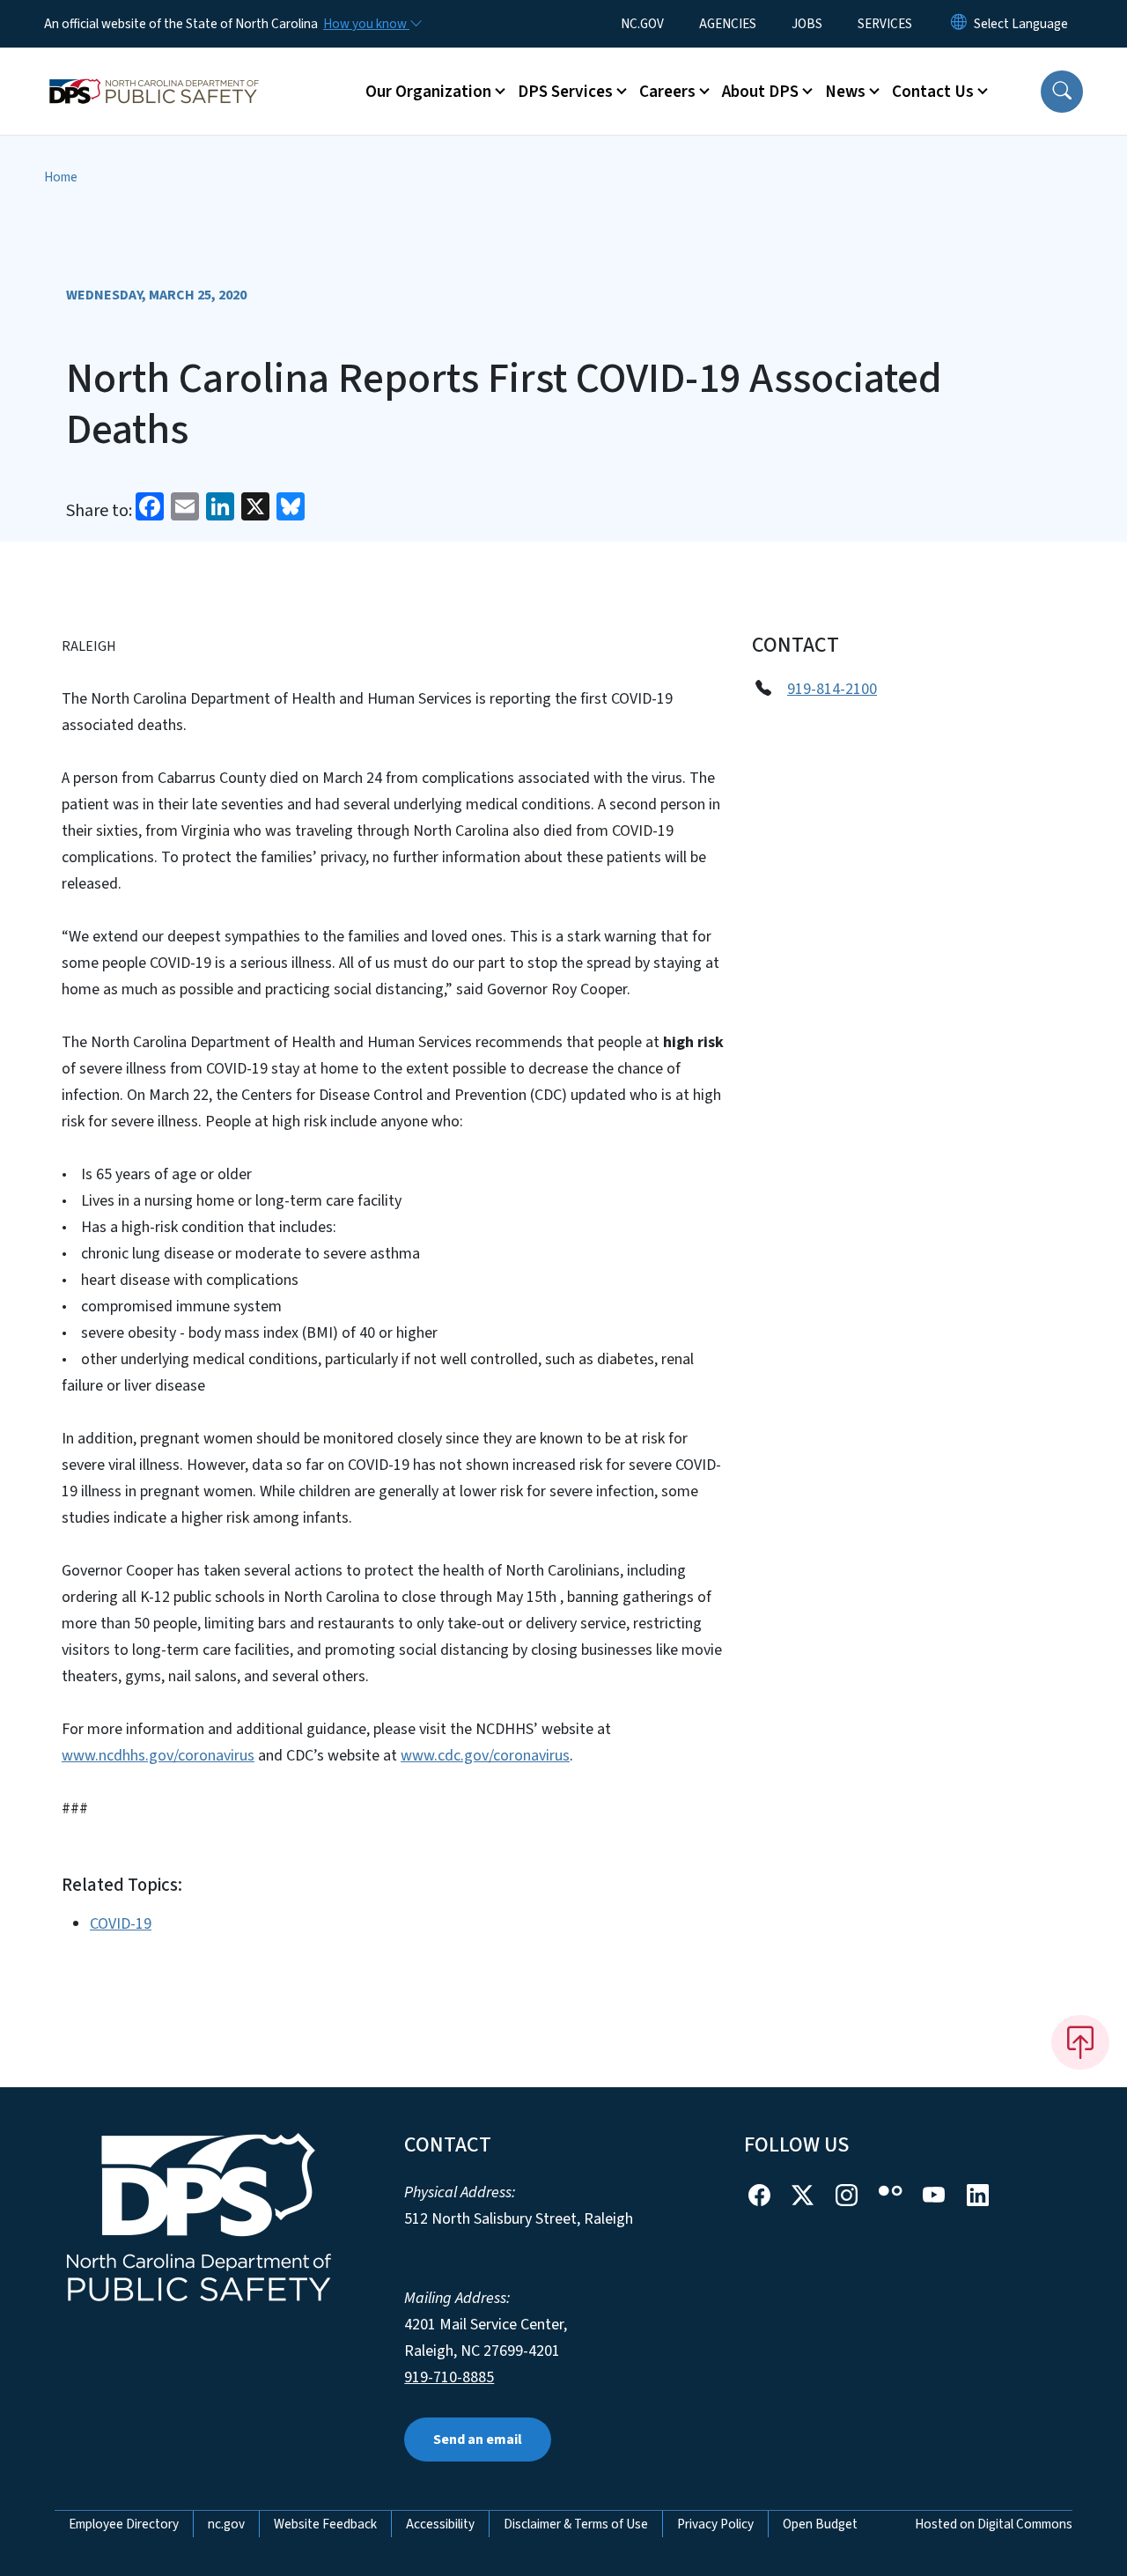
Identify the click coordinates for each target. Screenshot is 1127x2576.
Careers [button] (667, 92)
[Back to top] (1080, 2042)
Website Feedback (325, 2524)
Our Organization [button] (428, 92)
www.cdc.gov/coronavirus (485, 1756)
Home (61, 177)
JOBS (807, 24)
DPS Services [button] (565, 92)
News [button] (845, 92)
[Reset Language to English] (959, 24)
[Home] (154, 71)
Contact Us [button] (933, 92)
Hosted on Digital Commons (994, 2524)
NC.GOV (642, 24)
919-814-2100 (832, 689)
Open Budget (820, 2524)
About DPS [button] (760, 92)
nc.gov (226, 2524)
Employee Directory (124, 2524)
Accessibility (440, 2524)
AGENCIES (728, 24)
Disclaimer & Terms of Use (576, 2524)
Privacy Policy (715, 2524)
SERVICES (885, 24)
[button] (1062, 92)
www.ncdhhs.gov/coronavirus (158, 1756)
